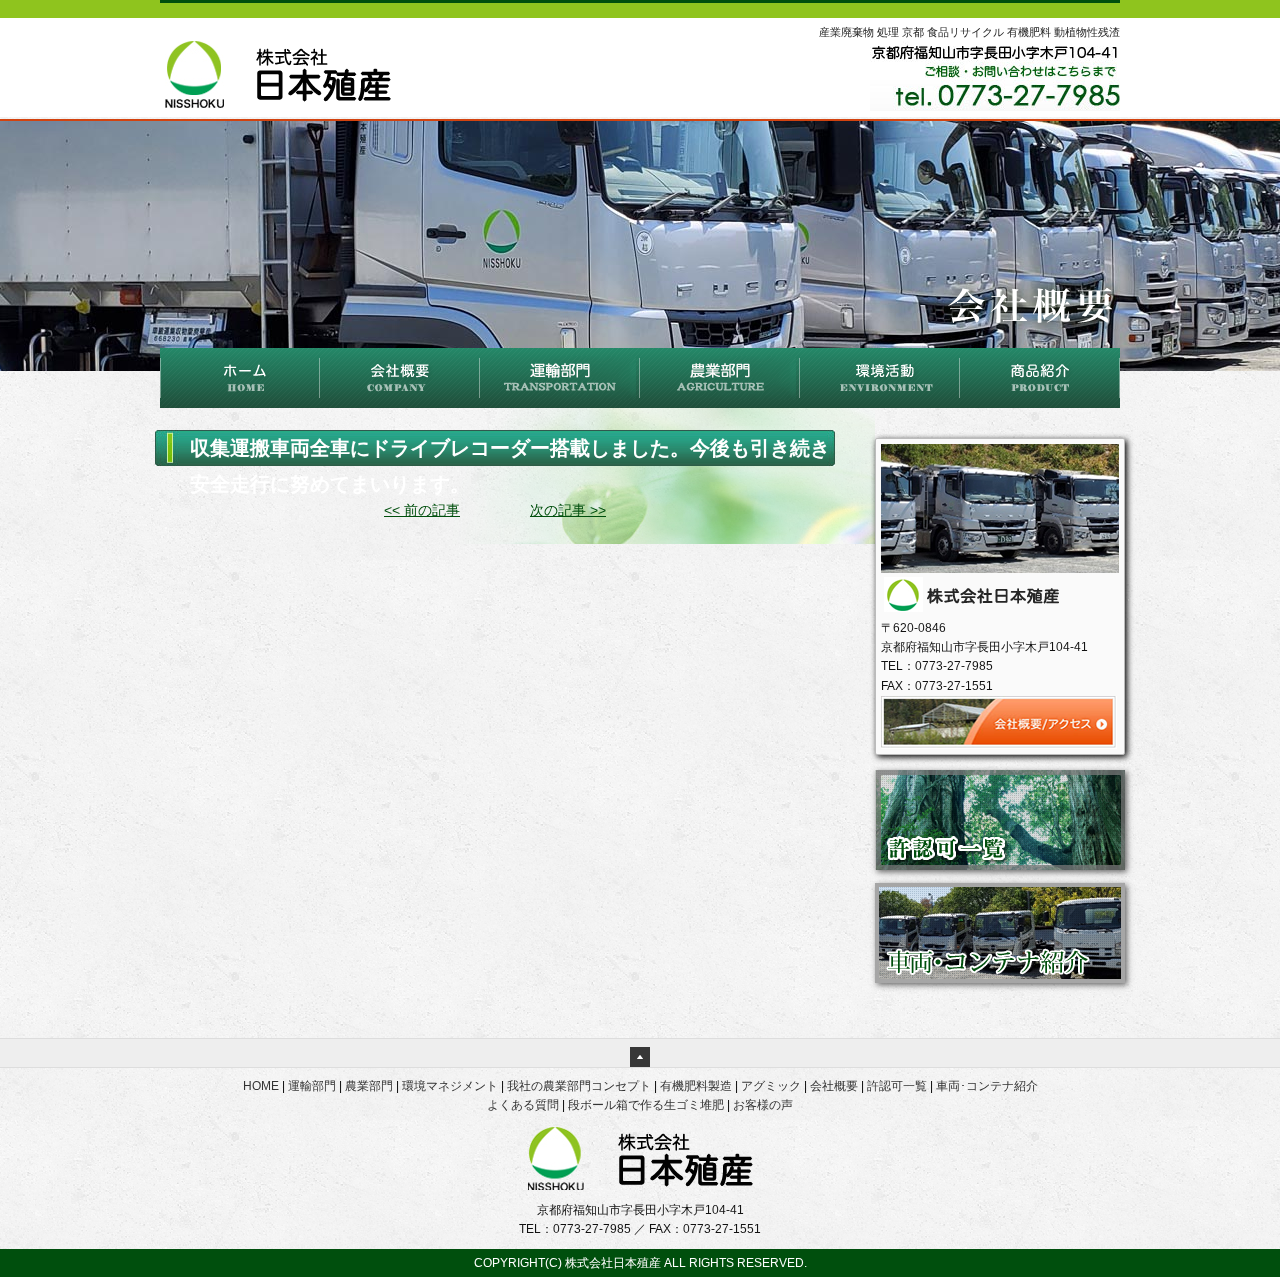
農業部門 (369, 1086)
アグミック (771, 1086)
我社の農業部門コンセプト (579, 1086)
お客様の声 (763, 1105)
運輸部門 (312, 1086)
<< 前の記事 (422, 510)
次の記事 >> (568, 510)
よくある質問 (523, 1105)
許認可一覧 (897, 1086)
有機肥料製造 (696, 1086)
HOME (261, 1086)
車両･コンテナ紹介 (987, 1086)
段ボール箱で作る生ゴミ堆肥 (646, 1105)
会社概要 (834, 1086)
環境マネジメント (450, 1086)
